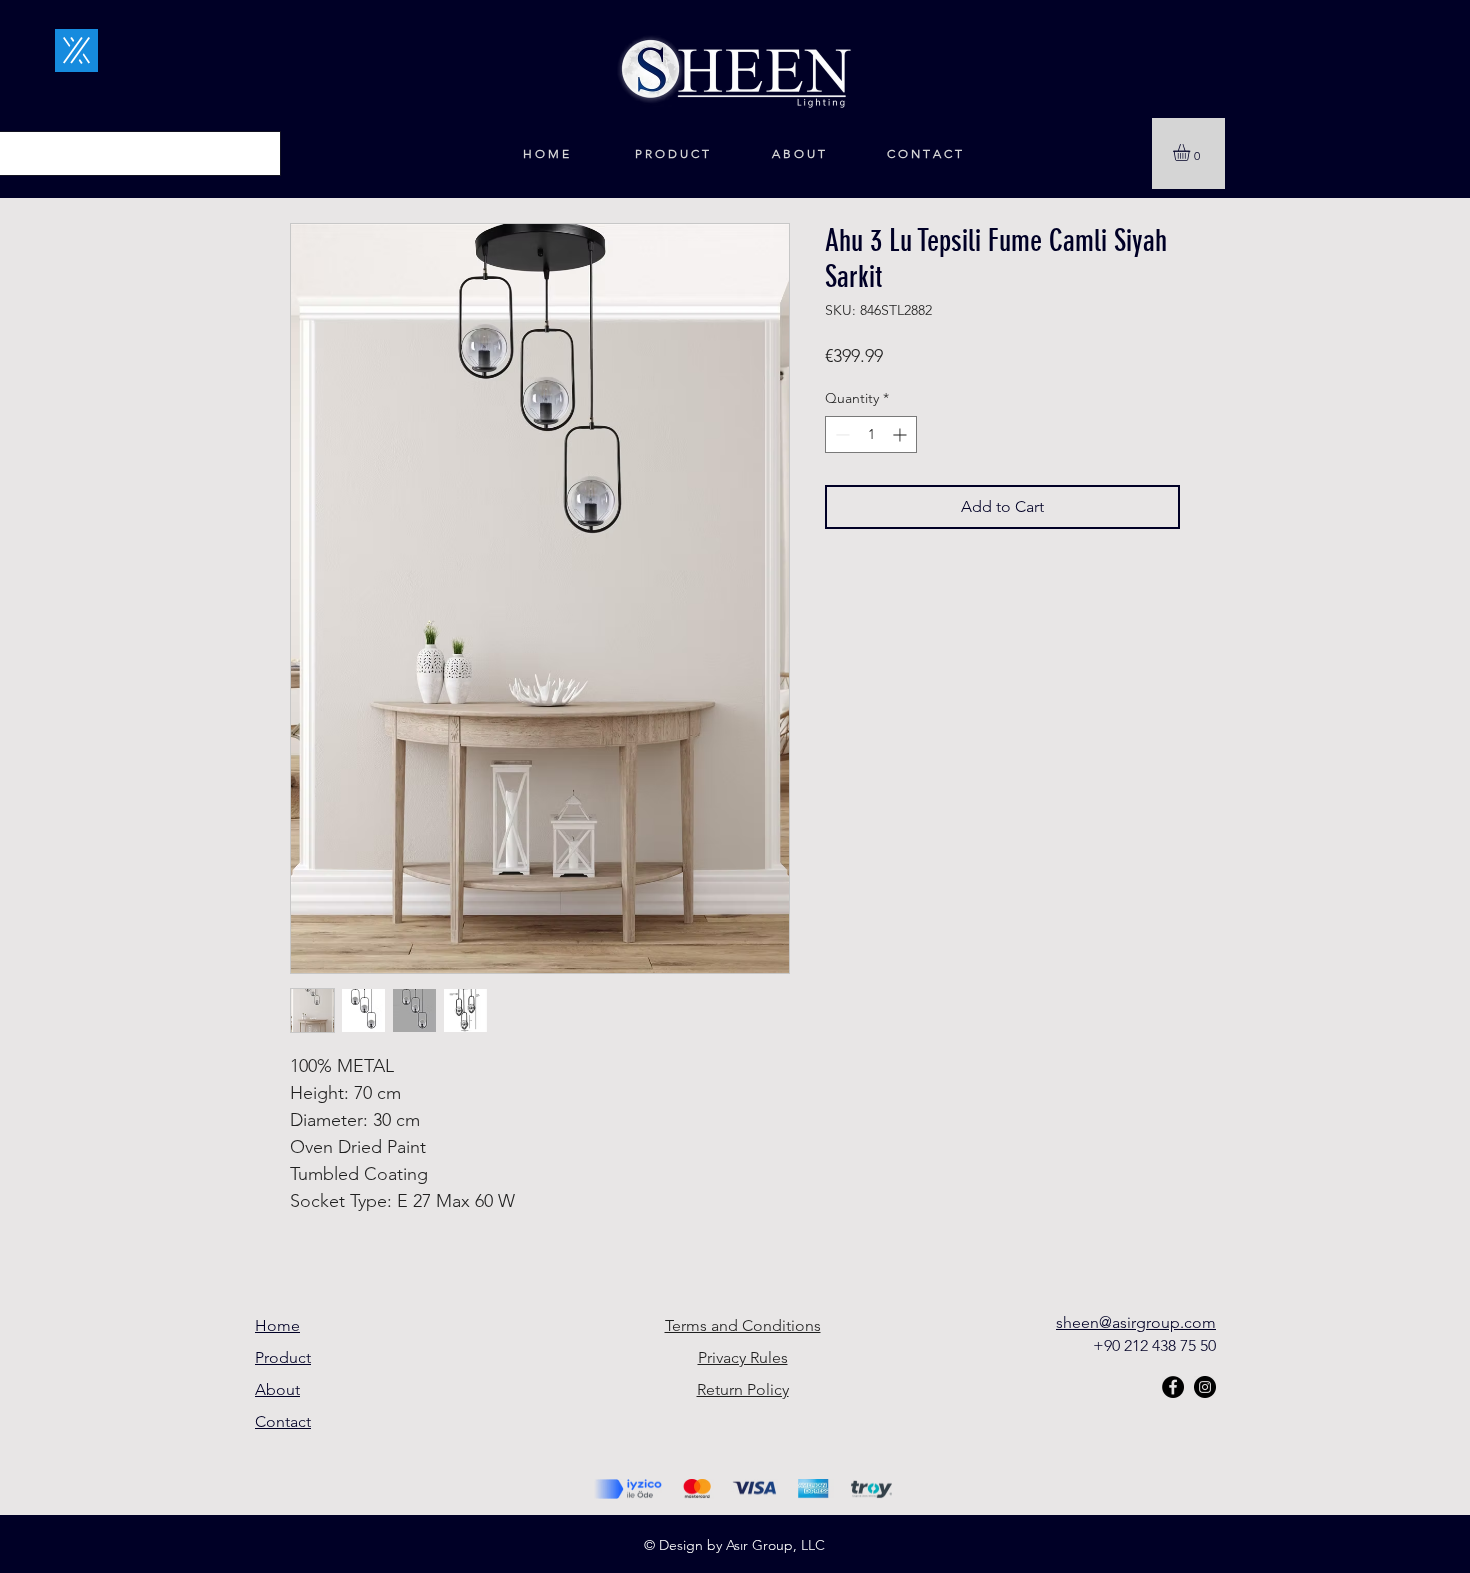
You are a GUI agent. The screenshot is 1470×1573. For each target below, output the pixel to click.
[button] (1191, 152)
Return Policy (743, 1389)
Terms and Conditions (743, 1325)
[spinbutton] (871, 434)
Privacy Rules (743, 1357)
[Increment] (901, 434)
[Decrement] (840, 434)
